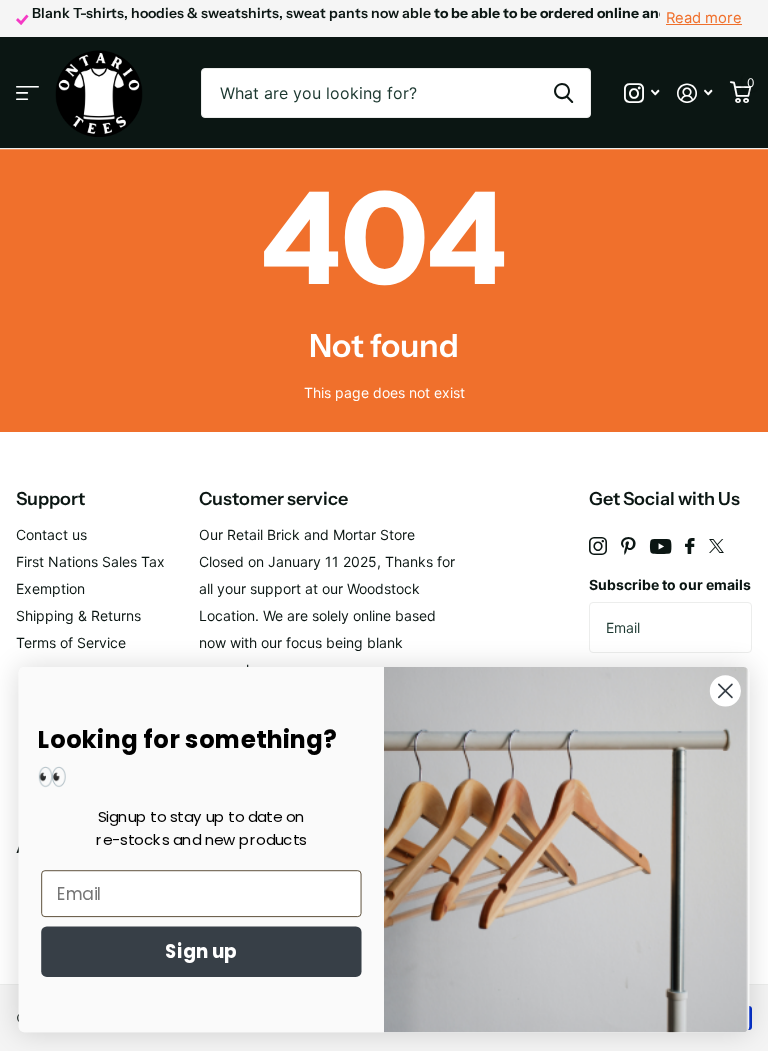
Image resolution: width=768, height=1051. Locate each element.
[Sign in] (694, 93)
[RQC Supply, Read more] (641, 93)
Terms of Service (71, 642)
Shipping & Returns (78, 615)
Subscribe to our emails (670, 584)
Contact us (51, 534)
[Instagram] (598, 546)
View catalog (27, 93)
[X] (716, 546)
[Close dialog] (725, 690)
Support (50, 499)
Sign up (201, 952)
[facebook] (690, 546)
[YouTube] (660, 546)
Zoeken (563, 93)
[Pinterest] (628, 546)
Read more (704, 18)
